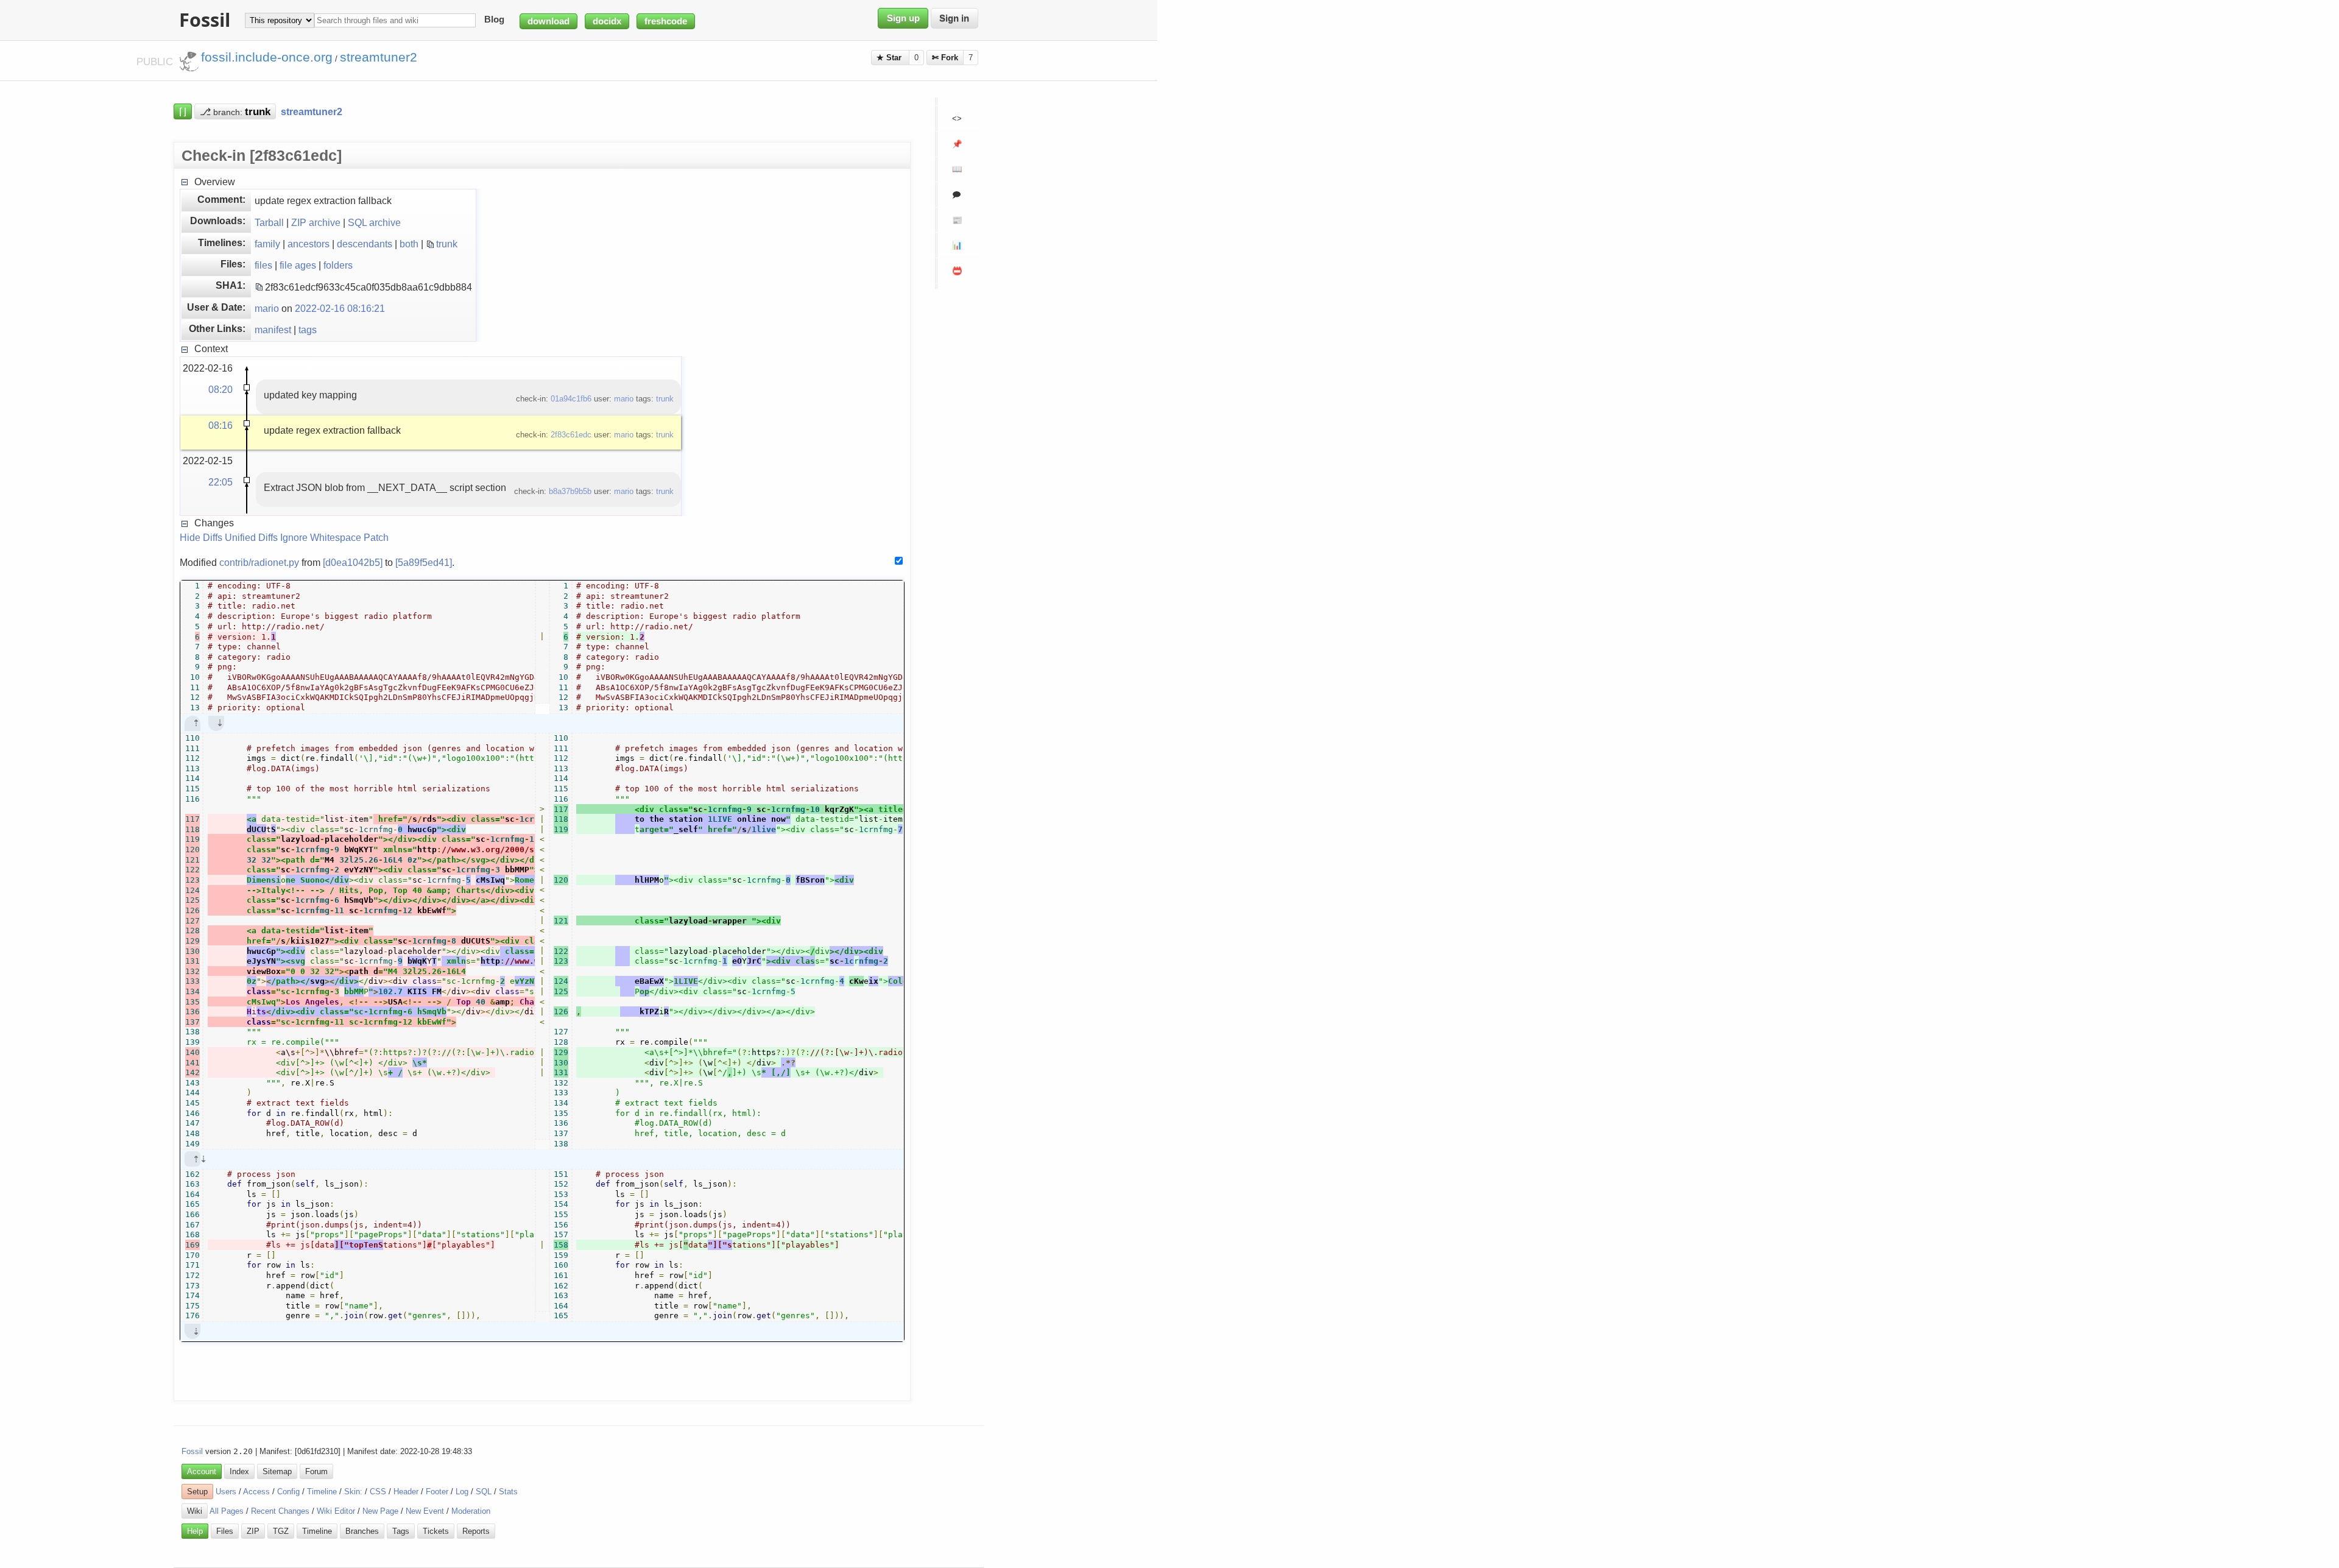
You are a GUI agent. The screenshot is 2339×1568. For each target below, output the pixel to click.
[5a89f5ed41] (424, 562)
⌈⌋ (183, 111)
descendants (365, 244)
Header (406, 1492)
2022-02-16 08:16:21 (340, 308)
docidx (607, 21)
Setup (197, 1492)
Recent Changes (280, 1511)
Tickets (436, 1531)
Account (202, 1471)
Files (225, 1531)
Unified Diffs (251, 537)
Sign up (903, 18)
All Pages (227, 1511)
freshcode (666, 21)
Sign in (954, 18)
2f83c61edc (571, 435)
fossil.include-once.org (267, 57)
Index (239, 1471)
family (267, 244)
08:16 (220, 425)
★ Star (890, 58)
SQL (484, 1492)
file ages (298, 265)
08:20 (220, 389)
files (263, 265)
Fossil (192, 1451)
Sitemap (277, 1471)
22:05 (220, 482)
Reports (476, 1531)
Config (288, 1492)
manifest (273, 330)
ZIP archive (316, 222)
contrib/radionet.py (259, 562)
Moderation (471, 1511)
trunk (447, 244)
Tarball (269, 222)
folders (338, 265)
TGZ (281, 1531)
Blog (494, 20)
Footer (437, 1492)
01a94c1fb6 (571, 399)
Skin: (353, 1492)
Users (226, 1492)
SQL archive (374, 222)
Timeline (322, 1492)
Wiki (195, 1511)
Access (256, 1492)
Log (462, 1492)
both (409, 244)
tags (308, 330)
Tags (401, 1531)
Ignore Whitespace (321, 537)
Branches (362, 1531)
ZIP (253, 1531)
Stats (508, 1492)
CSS (378, 1492)
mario (267, 308)
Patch (376, 537)
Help (195, 1531)
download (549, 21)
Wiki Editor (336, 1511)
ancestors (309, 244)
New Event (425, 1511)
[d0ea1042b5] (353, 562)
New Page (380, 1511)
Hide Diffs (201, 537)
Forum (316, 1471)
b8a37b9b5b (570, 491)
